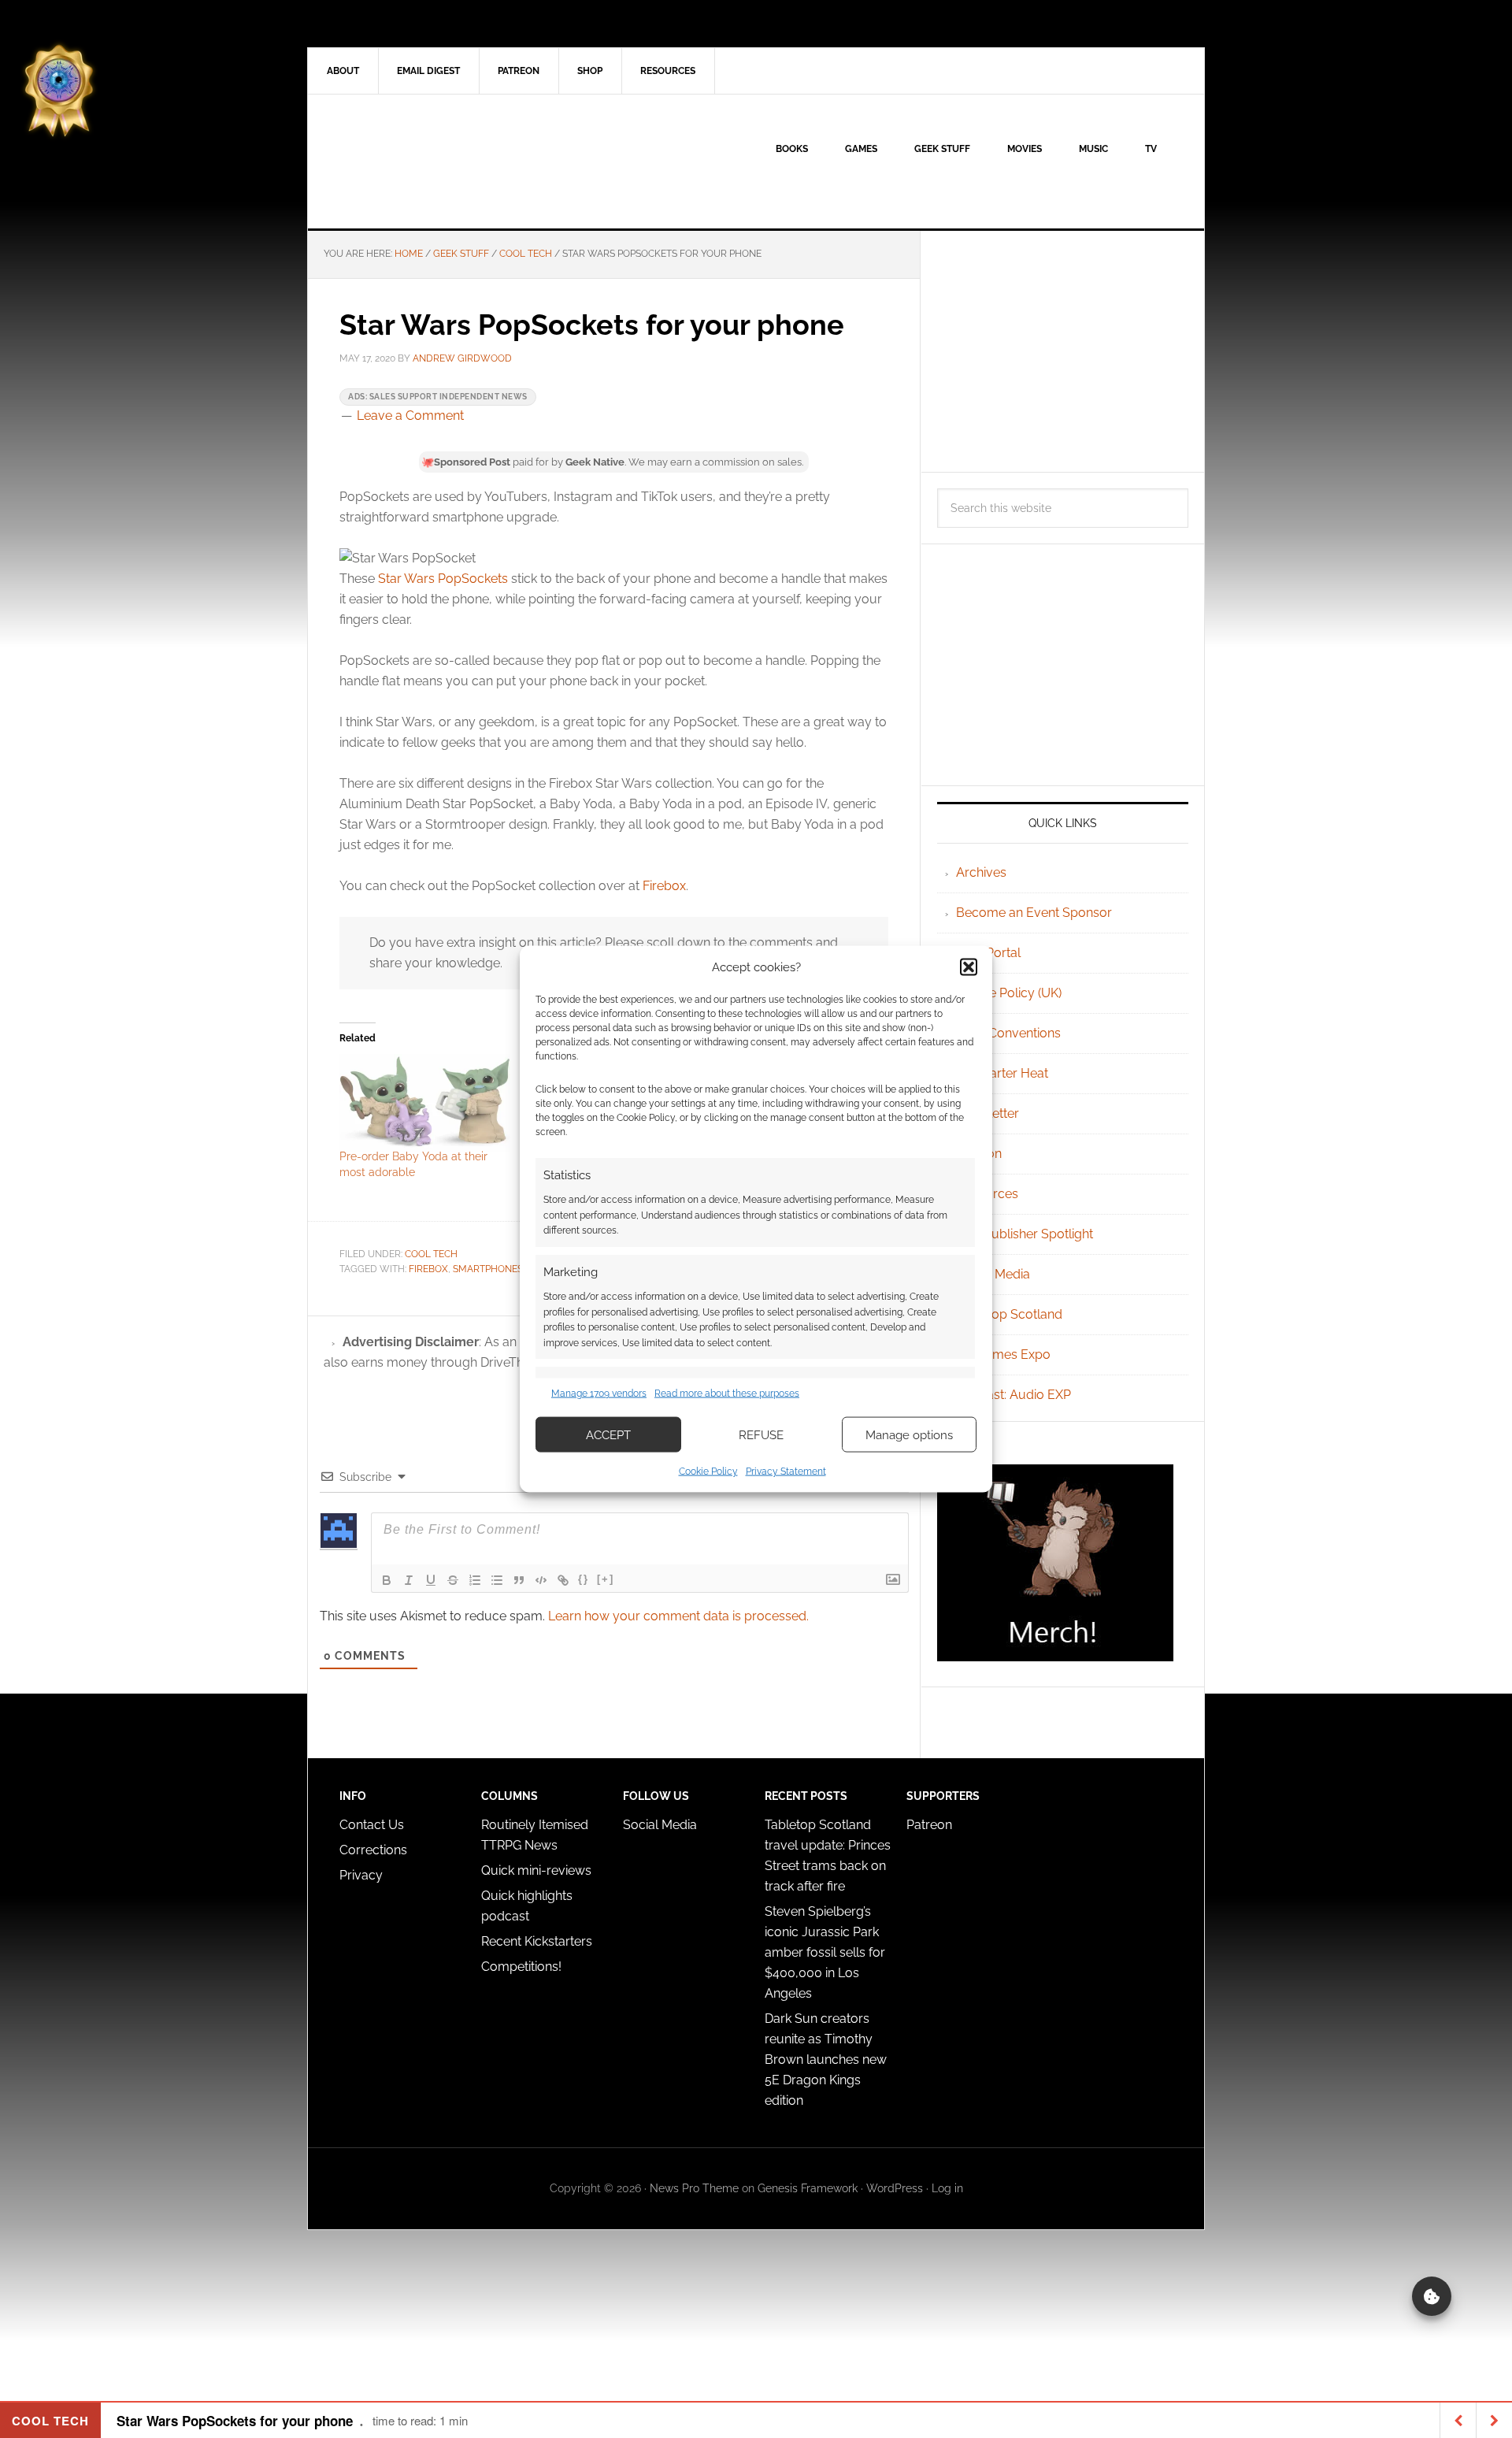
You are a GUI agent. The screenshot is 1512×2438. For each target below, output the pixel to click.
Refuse (761, 1434)
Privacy (361, 1875)
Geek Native (442, 161)
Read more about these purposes (727, 1393)
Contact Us (372, 1825)
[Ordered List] (475, 1580)
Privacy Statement (786, 1471)
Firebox (664, 886)
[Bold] (387, 1580)
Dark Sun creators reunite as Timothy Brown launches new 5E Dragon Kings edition (826, 2059)
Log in (947, 2188)
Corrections (373, 1850)
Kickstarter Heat (1002, 1073)
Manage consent (1432, 2296)
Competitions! (521, 1967)
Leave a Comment (410, 416)
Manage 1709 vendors (599, 1393)
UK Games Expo (1003, 1354)
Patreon (929, 1825)
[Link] (563, 1580)
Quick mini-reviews (536, 1870)
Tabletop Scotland (1009, 1314)
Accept (608, 1434)
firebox (428, 1269)
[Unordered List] (497, 1580)
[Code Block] (541, 1580)
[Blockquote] (519, 1580)
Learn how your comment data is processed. (678, 1616)
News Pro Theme (694, 2188)
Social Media (993, 1274)
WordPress (895, 2188)
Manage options (909, 1434)
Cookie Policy (708, 1471)
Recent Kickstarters (538, 1941)
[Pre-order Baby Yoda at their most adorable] (425, 1103)
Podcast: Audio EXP (1014, 1395)
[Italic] (409, 1580)
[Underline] (431, 1580)
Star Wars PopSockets (443, 579)
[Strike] (453, 1580)
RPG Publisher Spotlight (1025, 1234)
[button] (969, 967)
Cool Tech (431, 1254)
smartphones (488, 1269)
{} (584, 1579)
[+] (606, 1579)
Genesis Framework (808, 2188)
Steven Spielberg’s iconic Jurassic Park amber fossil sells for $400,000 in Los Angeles (825, 1952)
